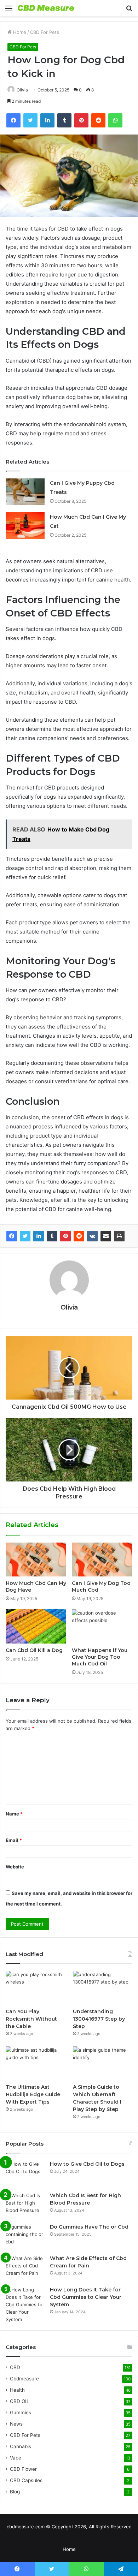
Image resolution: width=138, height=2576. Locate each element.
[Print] (119, 1236)
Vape (16, 2458)
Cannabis (21, 2446)
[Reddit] (79, 1236)
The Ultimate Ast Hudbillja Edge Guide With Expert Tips (33, 2094)
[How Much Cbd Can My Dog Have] (36, 1560)
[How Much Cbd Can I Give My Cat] (25, 526)
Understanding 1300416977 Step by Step (99, 2019)
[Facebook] (12, 1236)
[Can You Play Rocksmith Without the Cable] (35, 1988)
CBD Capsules (26, 2480)
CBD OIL (20, 2401)
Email (14, 1840)
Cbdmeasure (24, 2379)
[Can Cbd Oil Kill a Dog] (36, 1626)
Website (15, 1867)
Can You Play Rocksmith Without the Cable (31, 2019)
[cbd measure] (46, 8)
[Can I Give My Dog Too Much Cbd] (102, 1560)
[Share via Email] (106, 1236)
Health (17, 2390)
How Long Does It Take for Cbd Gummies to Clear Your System (86, 2297)
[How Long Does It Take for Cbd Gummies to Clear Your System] (25, 2305)
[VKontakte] (92, 1236)
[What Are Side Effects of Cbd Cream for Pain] (25, 2268)
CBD (15, 2367)
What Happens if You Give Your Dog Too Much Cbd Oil (100, 1657)
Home (19, 32)
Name (14, 1814)
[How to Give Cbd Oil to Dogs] (25, 2174)
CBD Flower (23, 2469)
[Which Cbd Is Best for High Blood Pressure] (25, 2205)
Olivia (22, 90)
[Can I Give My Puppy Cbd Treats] (25, 492)
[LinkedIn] (39, 1236)
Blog (15, 2492)
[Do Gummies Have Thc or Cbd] (25, 2237)
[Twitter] (25, 1236)
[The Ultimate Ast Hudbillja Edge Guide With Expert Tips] (35, 2063)
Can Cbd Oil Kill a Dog (34, 1650)
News (16, 2424)
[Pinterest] (65, 1236)
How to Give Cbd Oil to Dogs (87, 2164)
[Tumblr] (52, 1236)
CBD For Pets (45, 32)
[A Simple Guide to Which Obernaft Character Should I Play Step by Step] (103, 2063)
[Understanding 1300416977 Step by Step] (103, 1988)
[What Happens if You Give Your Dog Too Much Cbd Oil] (102, 1626)
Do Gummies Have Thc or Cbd (89, 2227)
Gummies (21, 2413)
